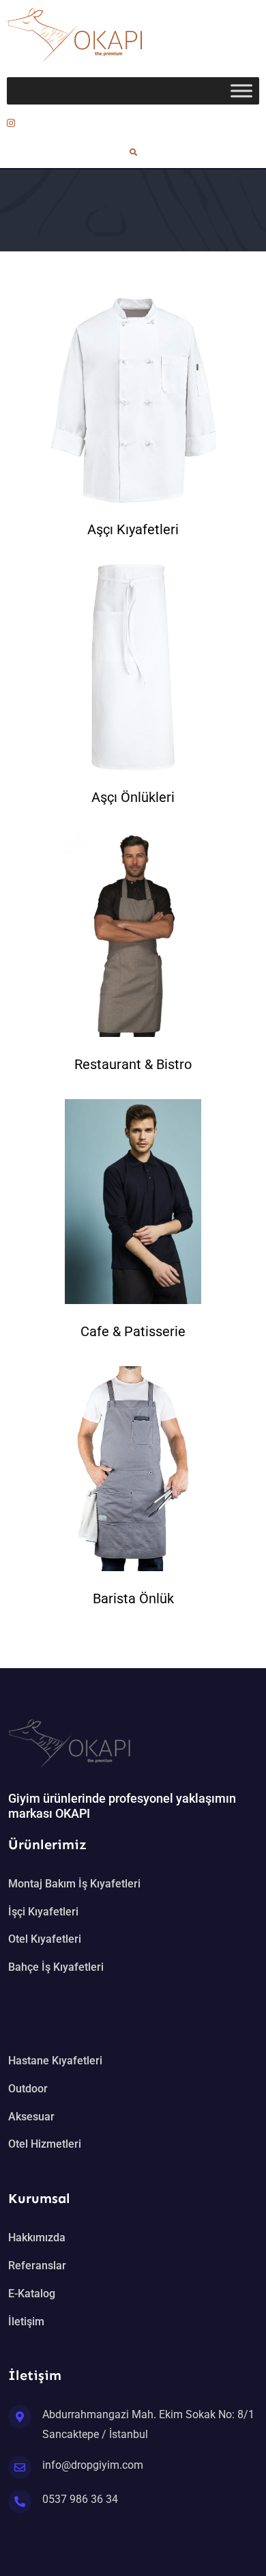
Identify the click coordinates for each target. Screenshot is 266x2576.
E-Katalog (32, 2294)
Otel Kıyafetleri (45, 1939)
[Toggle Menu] (241, 91)
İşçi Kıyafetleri (43, 1912)
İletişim (26, 2322)
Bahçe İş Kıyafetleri (56, 1967)
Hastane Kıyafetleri (55, 2061)
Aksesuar (31, 2117)
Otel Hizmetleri (45, 2144)
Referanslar (37, 2266)
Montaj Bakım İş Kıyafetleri (74, 1884)
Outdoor (28, 2089)
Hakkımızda (37, 2238)
